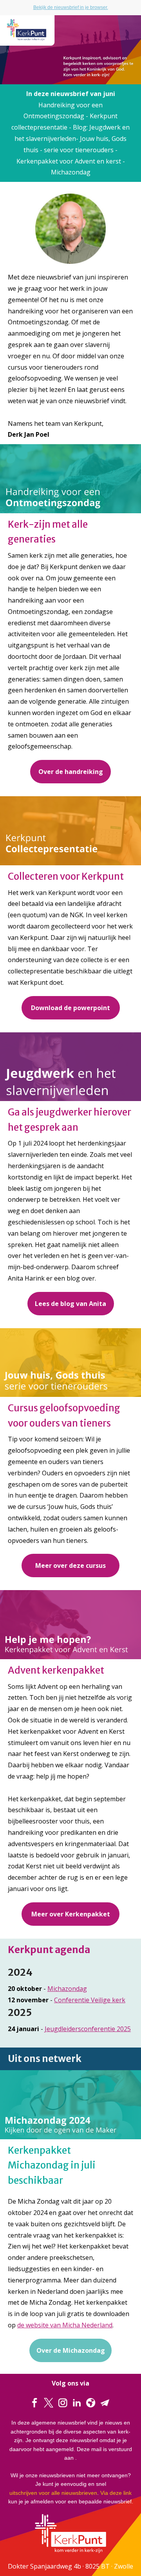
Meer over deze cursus (70, 1566)
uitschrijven (23, 2493)
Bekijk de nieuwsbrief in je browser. (71, 7)
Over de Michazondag (71, 2350)
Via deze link (116, 2493)
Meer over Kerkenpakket (71, 1914)
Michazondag (67, 1989)
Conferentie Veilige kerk (90, 2000)
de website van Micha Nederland (65, 2325)
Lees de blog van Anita (70, 1304)
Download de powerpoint (70, 1008)
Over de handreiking (71, 772)
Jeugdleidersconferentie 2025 (88, 2029)
